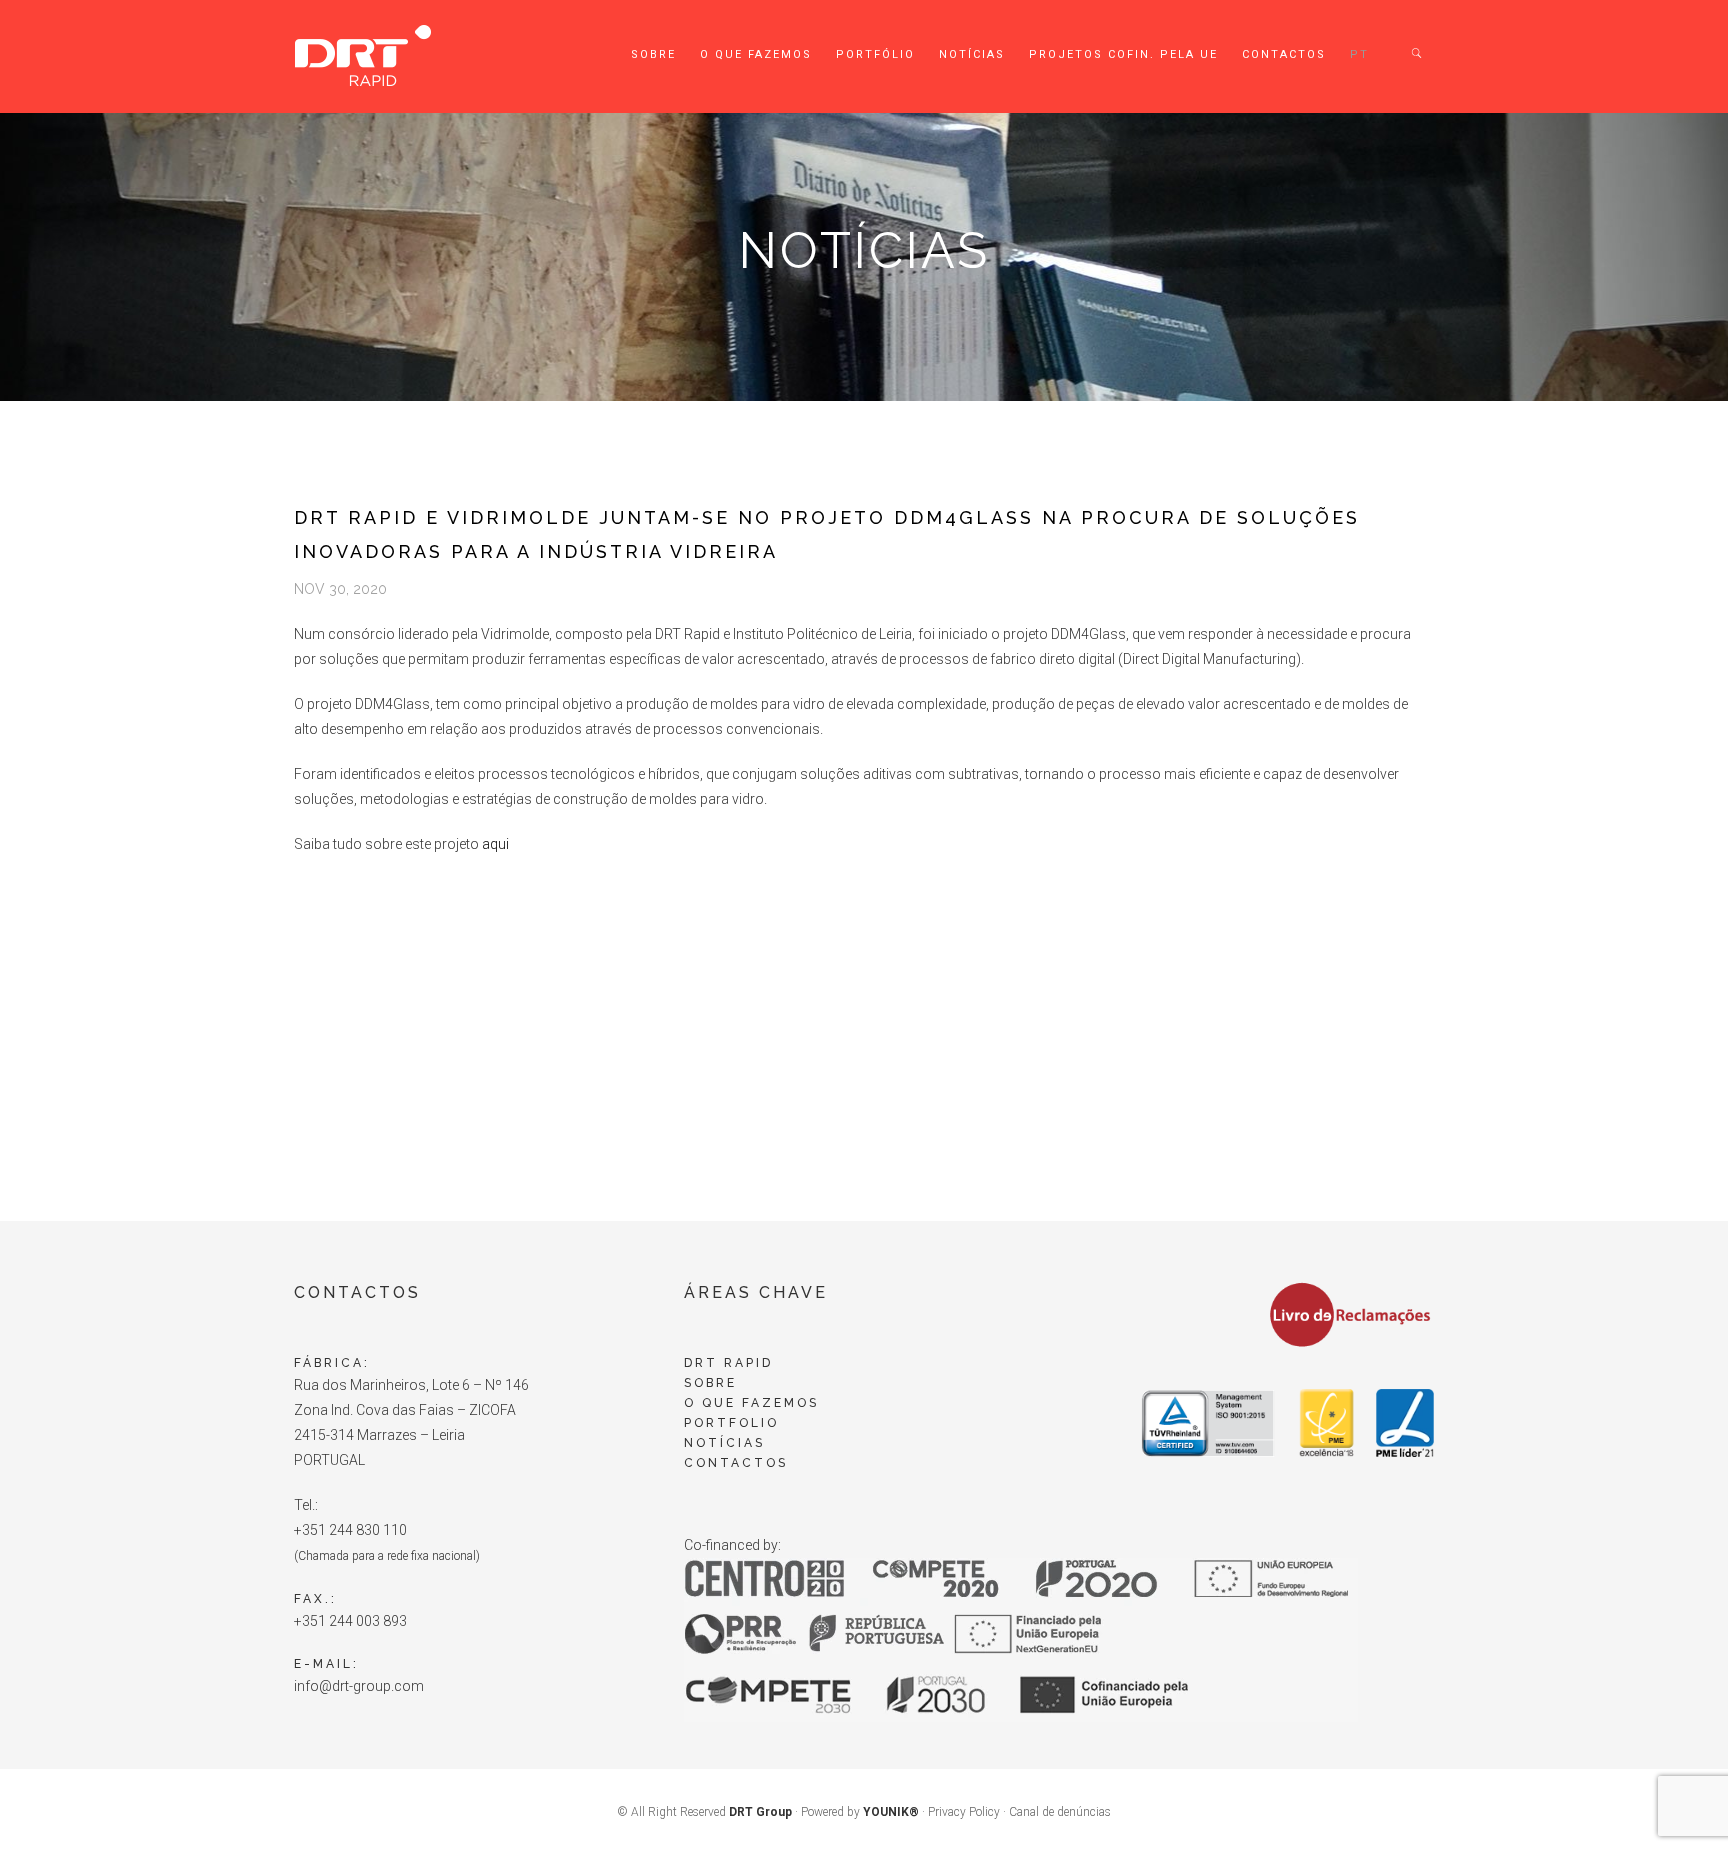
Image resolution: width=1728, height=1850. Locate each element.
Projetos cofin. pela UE (1123, 54)
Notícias (972, 54)
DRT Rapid (728, 1363)
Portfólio (875, 54)
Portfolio (731, 1423)
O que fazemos (756, 54)
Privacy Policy (964, 1812)
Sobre (653, 54)
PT (1359, 54)
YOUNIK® (891, 1812)
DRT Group (760, 1812)
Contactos (1284, 54)
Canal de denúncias (1060, 1812)
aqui (495, 844)
